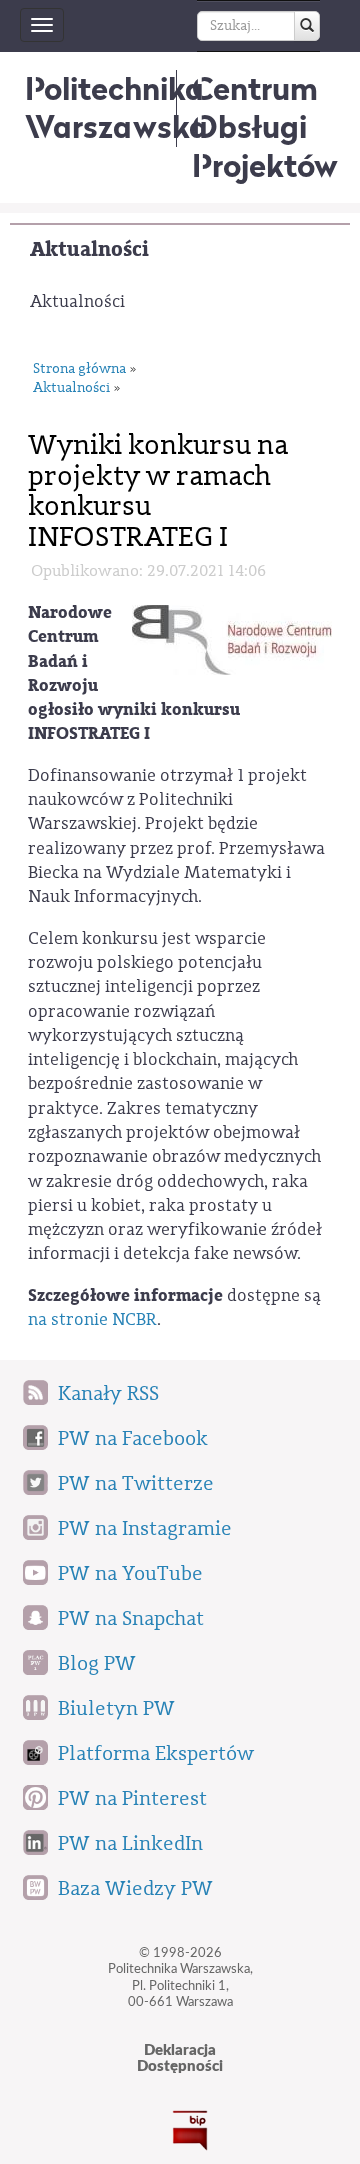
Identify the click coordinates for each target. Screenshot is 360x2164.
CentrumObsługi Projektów (265, 127)
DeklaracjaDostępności (180, 2059)
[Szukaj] (307, 26)
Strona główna (79, 369)
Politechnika (116, 107)
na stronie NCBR (92, 1319)
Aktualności (89, 249)
